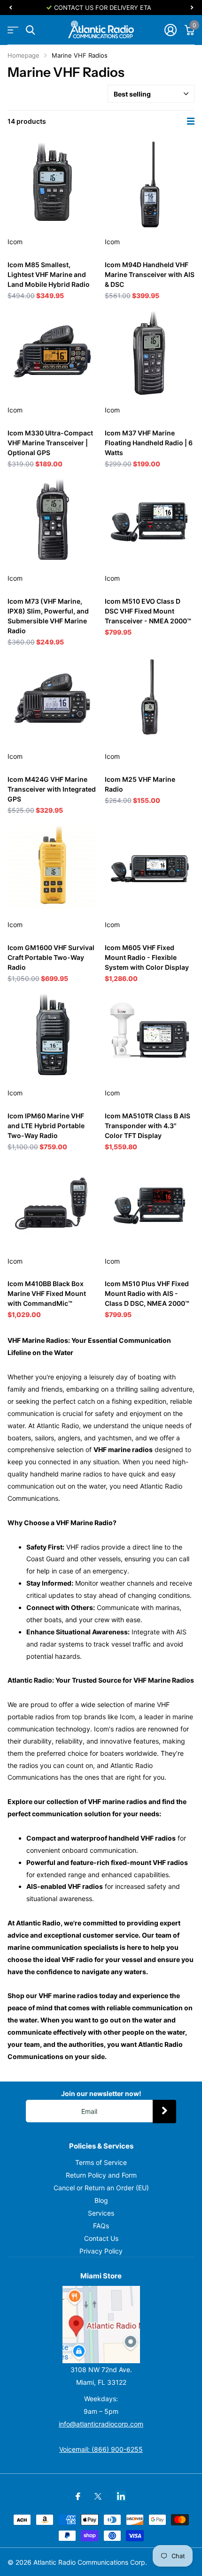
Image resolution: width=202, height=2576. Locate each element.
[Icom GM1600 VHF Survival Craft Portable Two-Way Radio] (52, 867)
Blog (101, 2200)
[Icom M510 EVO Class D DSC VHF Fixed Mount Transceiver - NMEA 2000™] (150, 521)
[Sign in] (170, 30)
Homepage (23, 55)
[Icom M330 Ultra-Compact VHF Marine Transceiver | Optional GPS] (52, 353)
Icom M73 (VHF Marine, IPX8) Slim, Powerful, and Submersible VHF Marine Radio (48, 616)
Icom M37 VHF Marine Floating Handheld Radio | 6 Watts (149, 443)
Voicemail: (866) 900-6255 (101, 2449)
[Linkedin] (121, 2496)
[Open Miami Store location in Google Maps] (101, 2325)
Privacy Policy (101, 2251)
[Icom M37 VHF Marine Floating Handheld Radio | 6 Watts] (150, 353)
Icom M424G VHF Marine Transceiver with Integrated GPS (52, 789)
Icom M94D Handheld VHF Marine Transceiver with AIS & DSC (150, 274)
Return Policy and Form (101, 2175)
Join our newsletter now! (101, 2093)
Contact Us (101, 2238)
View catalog (13, 30)
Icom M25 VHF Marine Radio (140, 784)
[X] (98, 2496)
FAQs (101, 2226)
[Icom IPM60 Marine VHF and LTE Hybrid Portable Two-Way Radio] (52, 1036)
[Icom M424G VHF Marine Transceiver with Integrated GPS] (52, 699)
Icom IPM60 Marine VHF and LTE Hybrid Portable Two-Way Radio (46, 1126)
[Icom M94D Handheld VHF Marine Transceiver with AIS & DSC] (150, 184)
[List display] (191, 121)
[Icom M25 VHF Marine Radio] (150, 699)
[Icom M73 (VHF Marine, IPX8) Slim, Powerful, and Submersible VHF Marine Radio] (52, 521)
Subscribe (164, 2112)
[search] (30, 30)
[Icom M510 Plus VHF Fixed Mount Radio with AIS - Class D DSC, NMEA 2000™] (150, 1204)
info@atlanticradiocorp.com (101, 2424)
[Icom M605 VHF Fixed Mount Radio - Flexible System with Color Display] (150, 867)
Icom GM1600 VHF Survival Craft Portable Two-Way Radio (51, 957)
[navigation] (10, 7)
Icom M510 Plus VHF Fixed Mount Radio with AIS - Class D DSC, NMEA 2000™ (147, 1293)
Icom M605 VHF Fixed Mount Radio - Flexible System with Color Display (147, 957)
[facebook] (78, 2496)
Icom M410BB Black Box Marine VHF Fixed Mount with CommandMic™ (47, 1293)
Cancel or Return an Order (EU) (101, 2188)
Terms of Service (101, 2162)
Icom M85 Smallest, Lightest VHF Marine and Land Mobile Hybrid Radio (49, 274)
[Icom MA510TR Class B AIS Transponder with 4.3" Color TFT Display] (150, 1036)
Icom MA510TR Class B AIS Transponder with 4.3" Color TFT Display (148, 1126)
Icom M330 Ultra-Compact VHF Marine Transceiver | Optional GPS (50, 443)
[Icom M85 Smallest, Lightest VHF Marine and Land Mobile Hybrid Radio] (52, 184)
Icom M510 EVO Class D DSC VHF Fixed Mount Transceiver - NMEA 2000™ (148, 611)
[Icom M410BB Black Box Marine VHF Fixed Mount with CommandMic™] (52, 1204)
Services (101, 2213)
